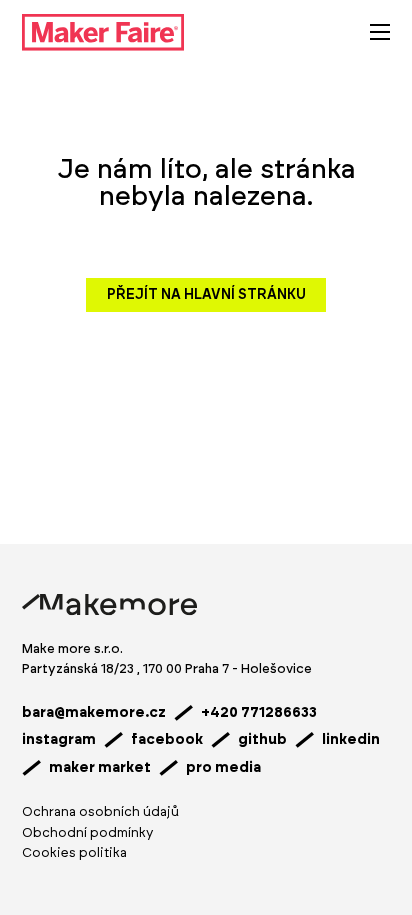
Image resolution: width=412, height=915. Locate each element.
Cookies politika (74, 853)
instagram (59, 740)
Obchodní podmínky (87, 833)
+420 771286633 (259, 713)
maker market (100, 768)
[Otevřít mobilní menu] (380, 32)
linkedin (351, 740)
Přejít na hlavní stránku (206, 295)
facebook (167, 740)
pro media (223, 768)
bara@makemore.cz (94, 713)
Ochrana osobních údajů (100, 812)
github (262, 740)
